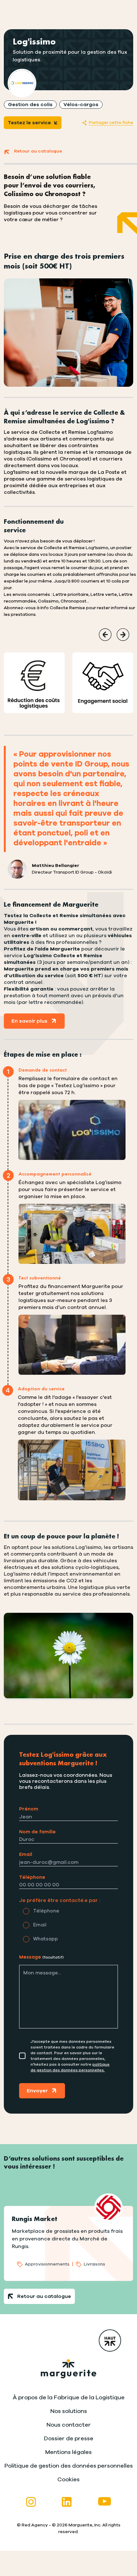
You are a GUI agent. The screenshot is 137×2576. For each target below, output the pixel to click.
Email (26, 1854)
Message (41, 1957)
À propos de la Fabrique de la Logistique (69, 2398)
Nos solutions (69, 2411)
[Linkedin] (67, 2502)
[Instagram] (31, 2502)
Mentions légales (68, 2452)
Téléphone (32, 1877)
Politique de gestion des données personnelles (69, 2466)
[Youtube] (105, 2502)
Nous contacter (69, 2425)
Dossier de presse (69, 2439)
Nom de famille (37, 1832)
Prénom (29, 1809)
